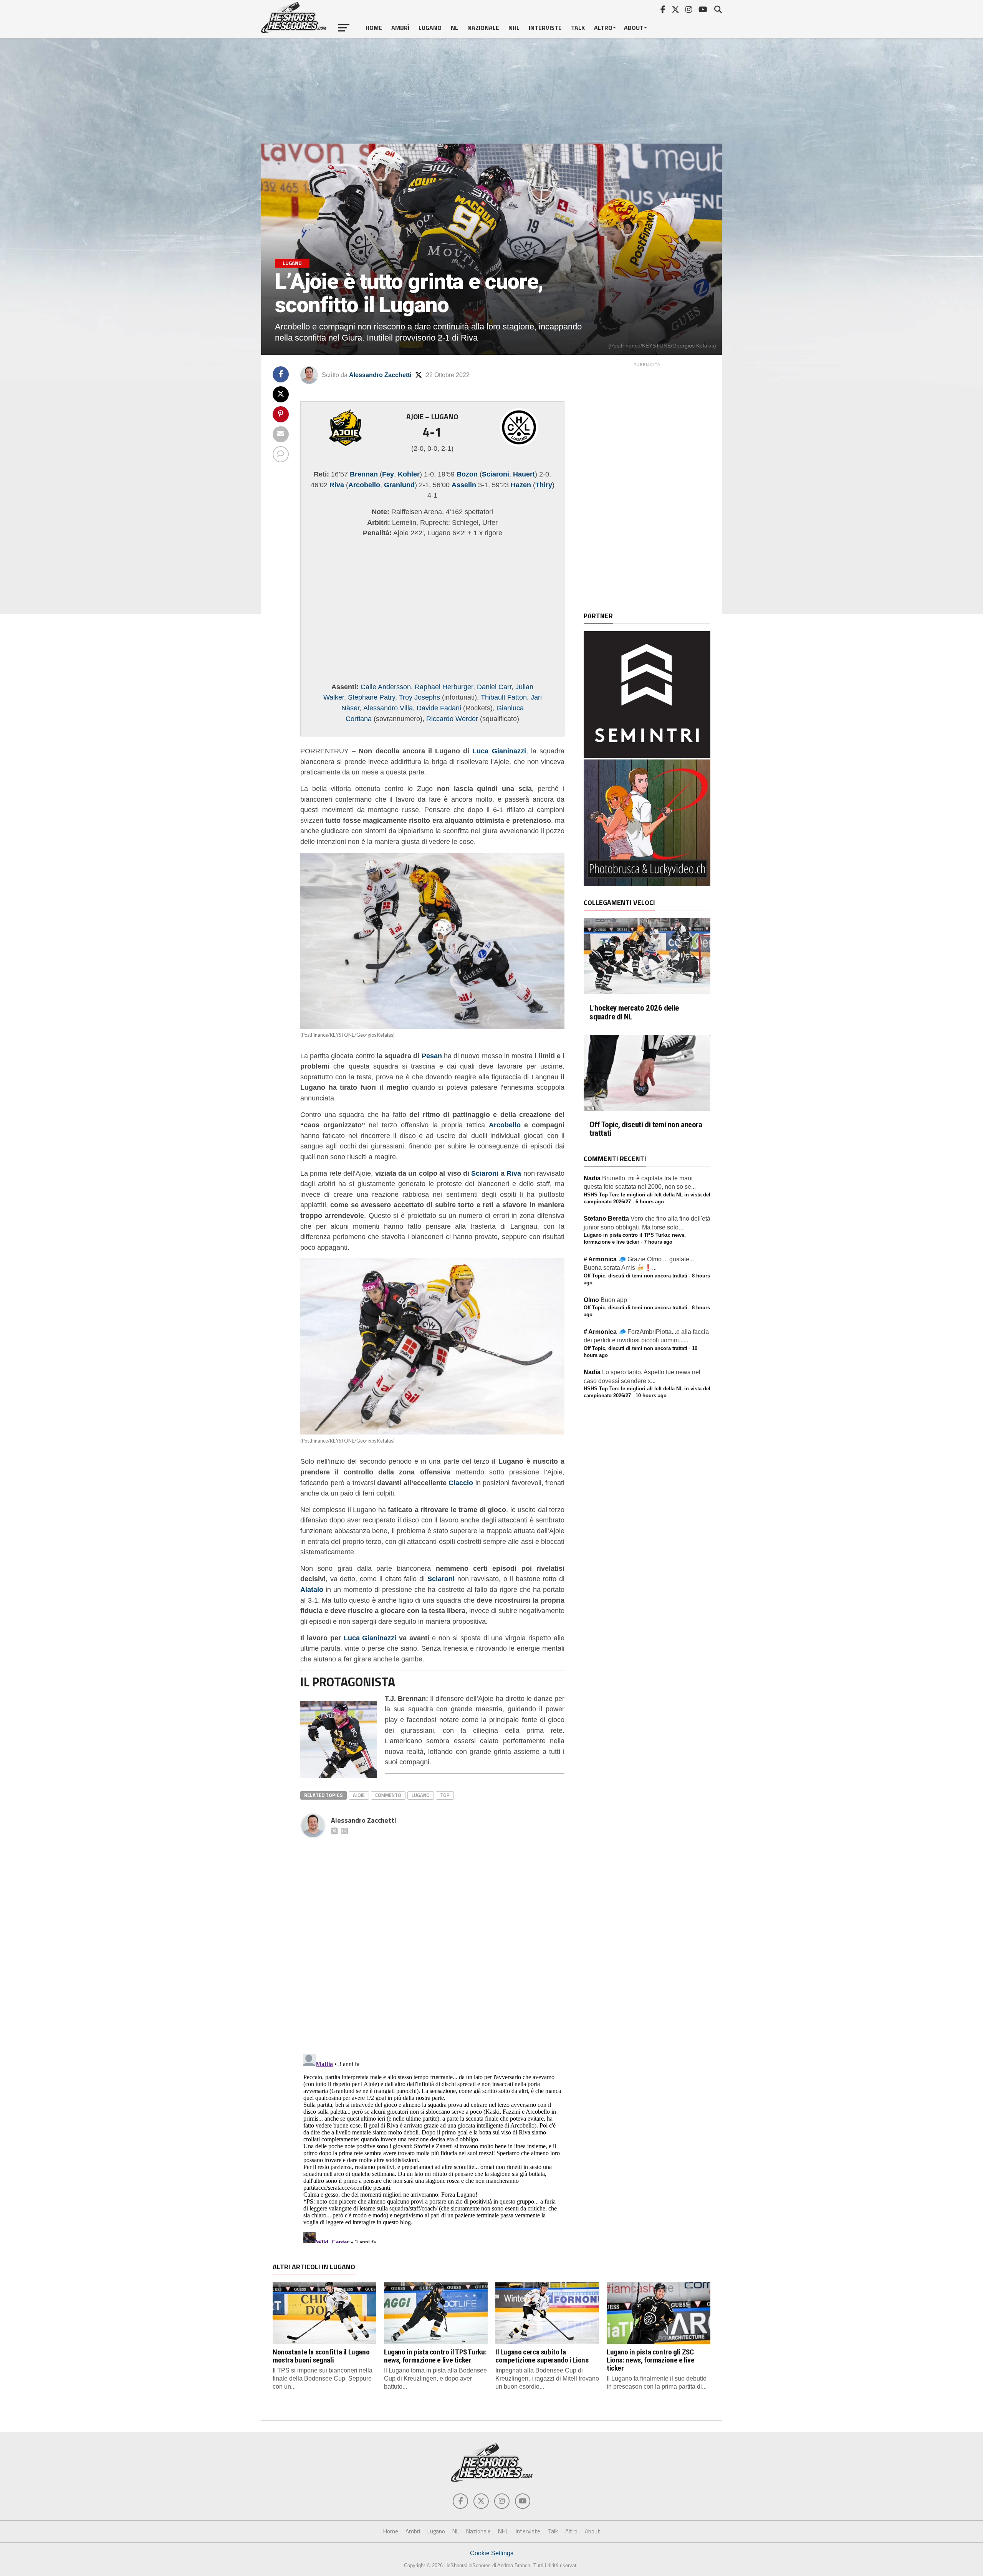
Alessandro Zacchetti (380, 375)
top (445, 1795)
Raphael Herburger (444, 687)
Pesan (432, 1056)
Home (374, 28)
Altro (603, 28)
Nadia (592, 1178)
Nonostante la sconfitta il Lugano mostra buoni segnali (321, 2356)
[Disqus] (432, 1937)
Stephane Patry (372, 697)
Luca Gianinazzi (499, 751)
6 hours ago (650, 1202)
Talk (578, 28)
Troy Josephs (420, 697)
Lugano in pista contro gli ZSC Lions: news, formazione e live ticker (650, 2360)
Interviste (545, 28)
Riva (514, 1173)
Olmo (591, 1300)
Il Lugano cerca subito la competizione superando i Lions (542, 2356)
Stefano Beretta (606, 1219)
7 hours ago (658, 1242)
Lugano (430, 28)
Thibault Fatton (504, 697)
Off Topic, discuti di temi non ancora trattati (646, 1129)
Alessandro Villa (388, 708)
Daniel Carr (494, 687)
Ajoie (359, 1795)
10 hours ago (651, 1396)
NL (454, 28)
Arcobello (505, 1125)
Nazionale (483, 28)
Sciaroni (485, 1173)
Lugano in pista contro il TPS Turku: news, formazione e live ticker (435, 2356)
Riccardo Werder (452, 719)
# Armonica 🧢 (605, 1259)
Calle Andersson (386, 687)
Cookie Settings (492, 2553)
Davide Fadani (439, 708)
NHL (514, 28)
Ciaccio (461, 1483)
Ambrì (400, 28)
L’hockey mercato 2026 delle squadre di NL (634, 1013)
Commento (388, 1795)
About (634, 28)
